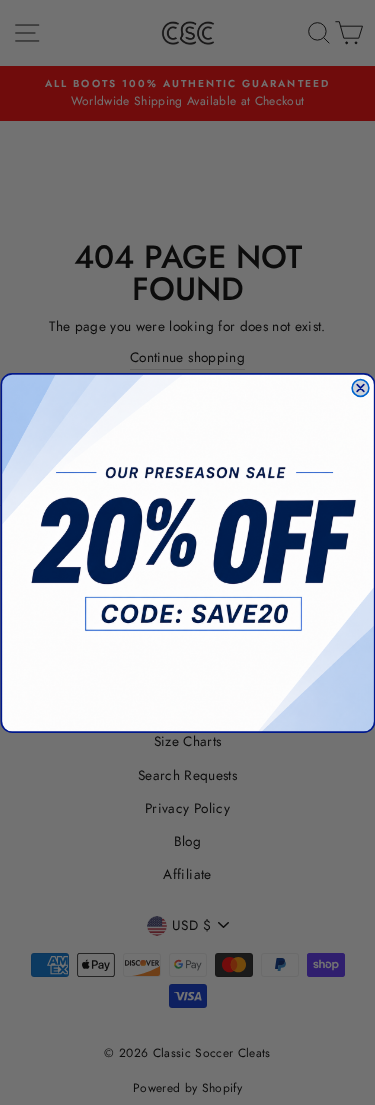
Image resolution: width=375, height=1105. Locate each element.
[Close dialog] (360, 387)
